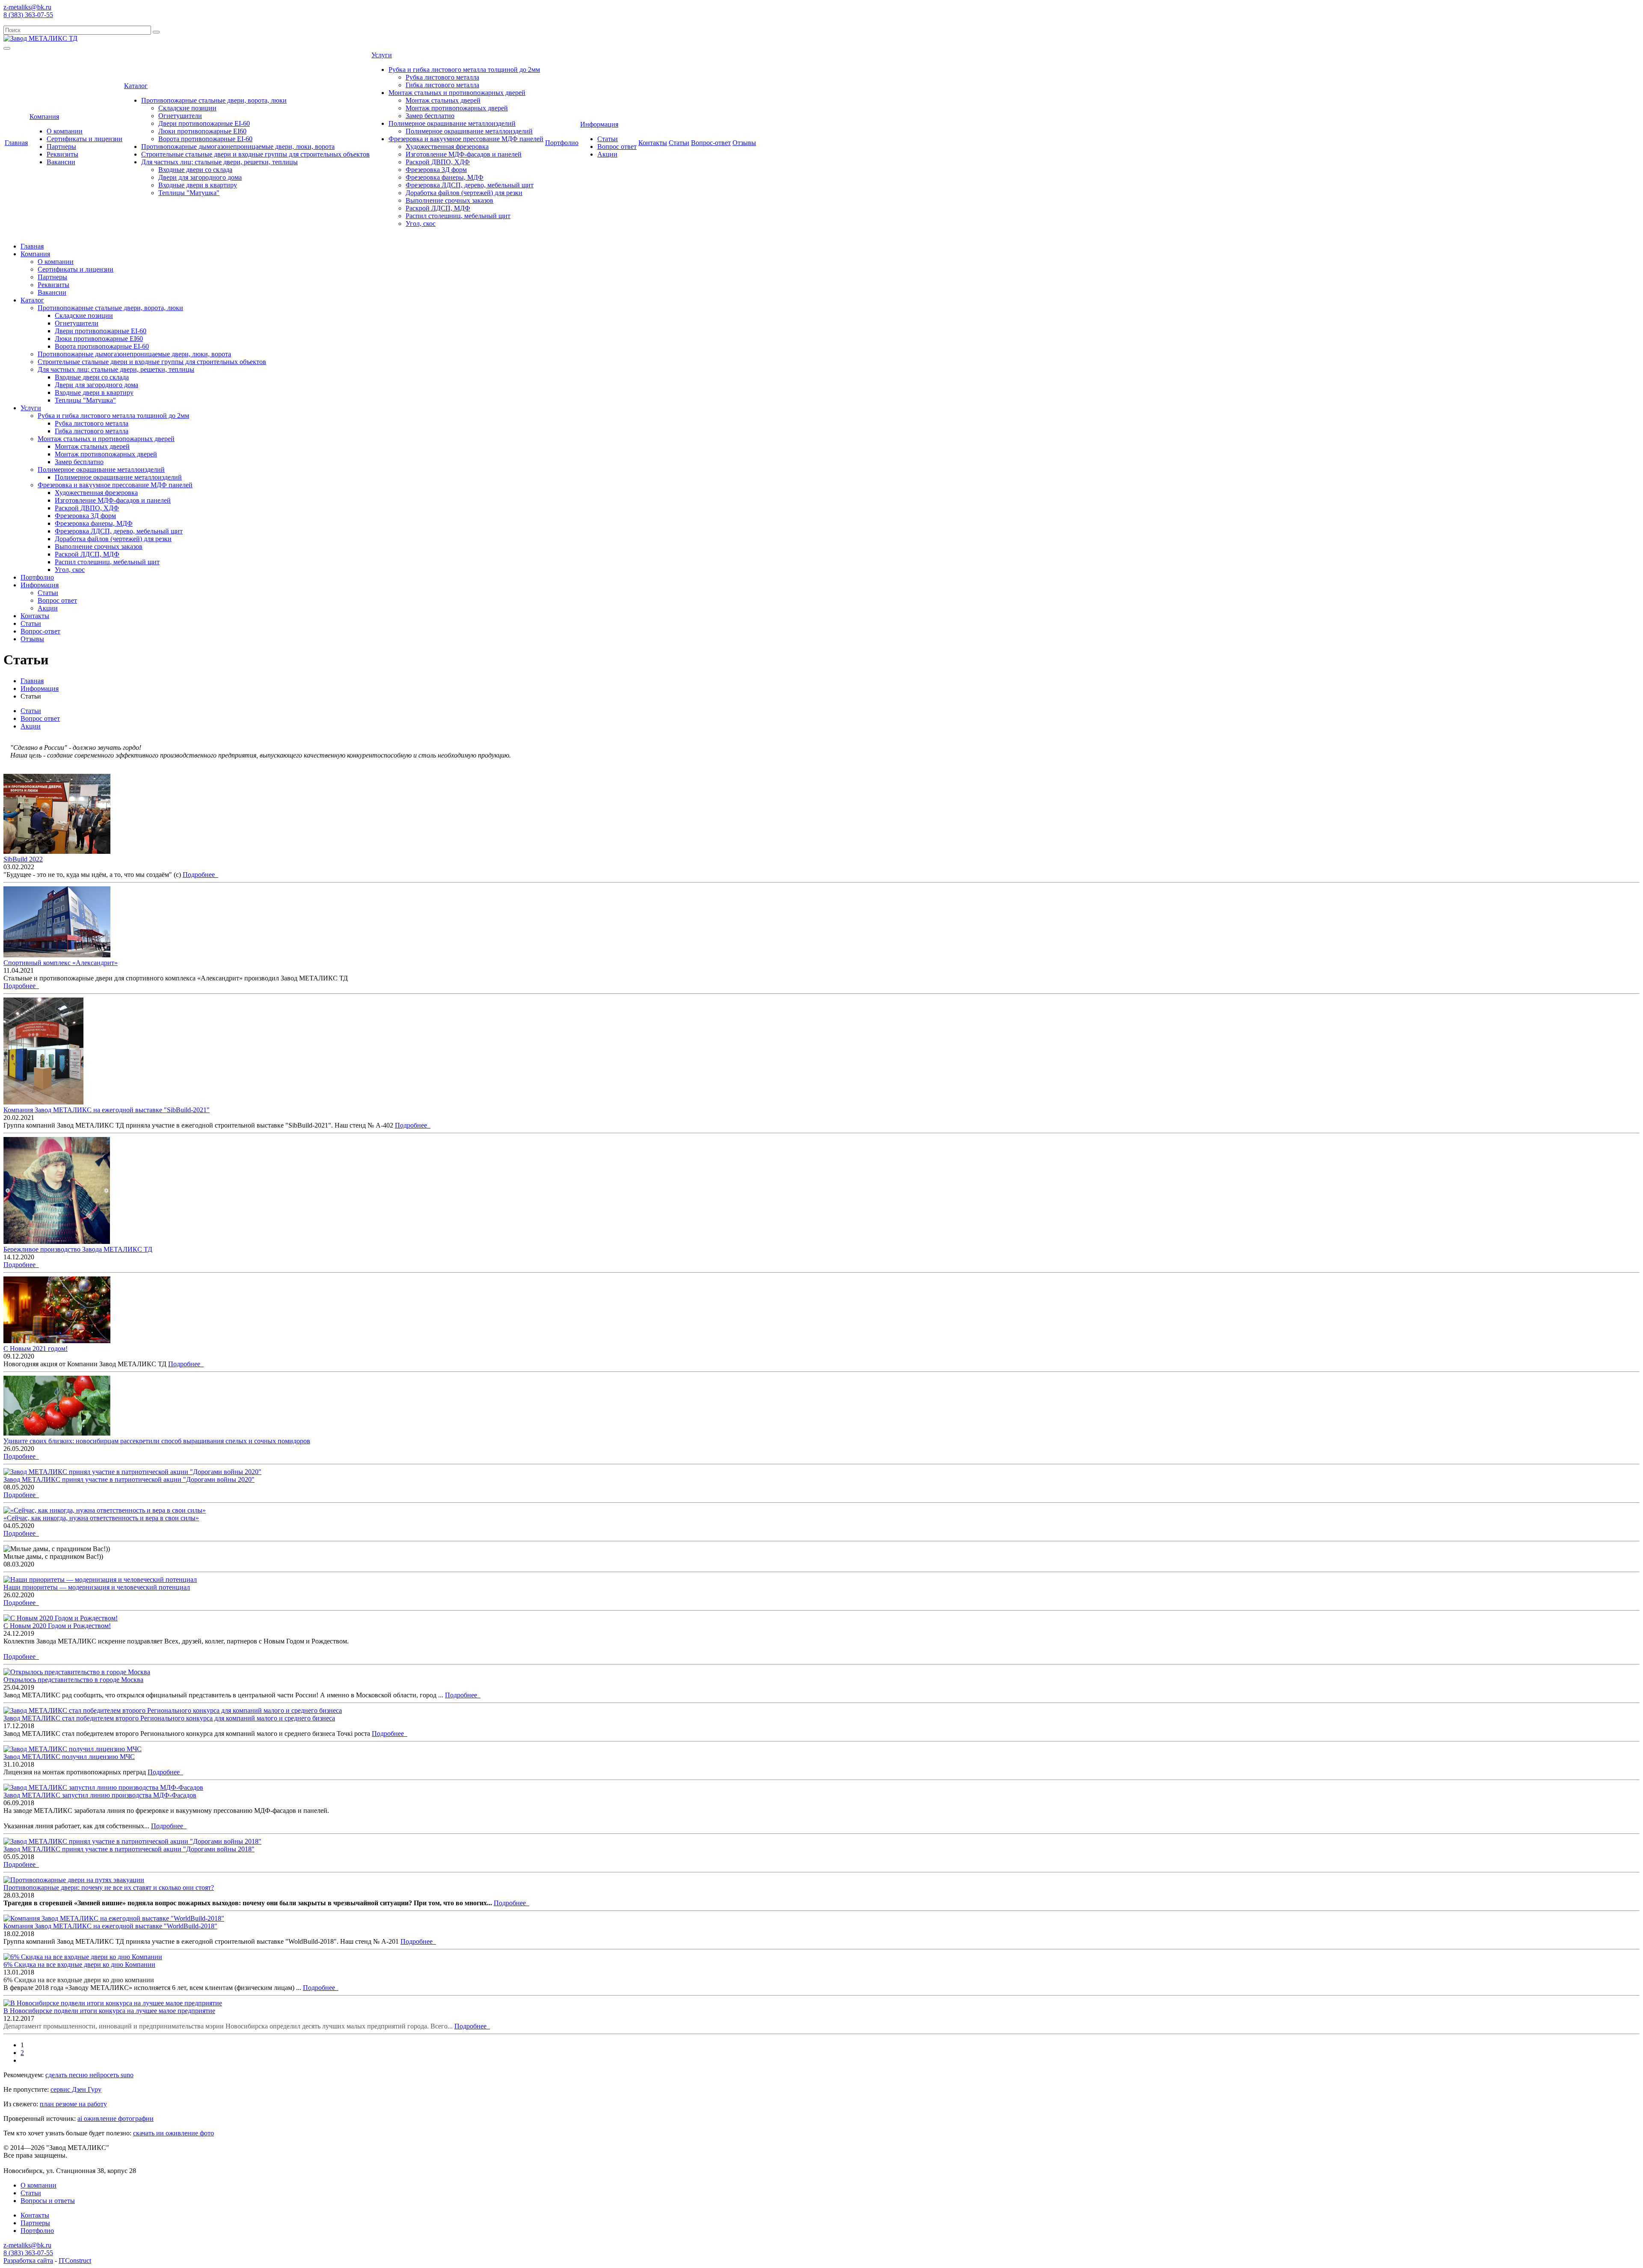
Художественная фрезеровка (447, 147)
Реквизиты (62, 154)
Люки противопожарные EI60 (202, 131)
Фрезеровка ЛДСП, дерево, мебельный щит (470, 185)
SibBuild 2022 (23, 859)
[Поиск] (156, 32)
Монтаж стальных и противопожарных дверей (457, 93)
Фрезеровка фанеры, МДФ (445, 177)
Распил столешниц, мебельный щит (458, 216)
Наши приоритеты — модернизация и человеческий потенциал (97, 1587)
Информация (599, 124)
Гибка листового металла (442, 85)
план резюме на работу (73, 2104)
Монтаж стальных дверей (443, 100)
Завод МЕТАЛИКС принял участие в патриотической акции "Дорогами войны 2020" (129, 1479)
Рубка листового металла (442, 77)
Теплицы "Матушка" (189, 193)
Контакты (653, 143)
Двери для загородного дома (200, 177)
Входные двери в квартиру (198, 185)
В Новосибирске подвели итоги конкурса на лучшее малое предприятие (109, 2011)
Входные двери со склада (195, 170)
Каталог (136, 86)
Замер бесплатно (430, 116)
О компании (65, 131)
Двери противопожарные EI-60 (204, 123)
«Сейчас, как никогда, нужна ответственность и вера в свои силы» (101, 1518)
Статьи (608, 139)
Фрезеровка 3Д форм (436, 170)
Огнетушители (180, 116)
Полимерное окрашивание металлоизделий (452, 123)
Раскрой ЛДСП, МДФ (438, 208)
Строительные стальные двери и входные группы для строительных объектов (255, 154)
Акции (607, 154)
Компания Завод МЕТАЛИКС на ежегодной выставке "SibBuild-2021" (107, 1110)
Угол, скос (421, 224)
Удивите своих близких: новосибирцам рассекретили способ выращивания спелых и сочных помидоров (157, 1441)
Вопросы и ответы (48, 2201)
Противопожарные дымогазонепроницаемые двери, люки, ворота (238, 147)
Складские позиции (187, 108)
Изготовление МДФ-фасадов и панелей (464, 154)
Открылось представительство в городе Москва (73, 1680)
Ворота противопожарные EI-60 (205, 139)
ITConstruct (75, 2261)
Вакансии (61, 162)
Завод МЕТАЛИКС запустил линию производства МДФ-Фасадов (100, 1795)
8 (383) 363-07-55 (28, 15)
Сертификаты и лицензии (85, 139)
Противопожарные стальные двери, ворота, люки (214, 100)
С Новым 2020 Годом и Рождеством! (57, 1626)
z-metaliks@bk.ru (27, 7)
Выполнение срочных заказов (449, 200)
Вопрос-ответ (711, 143)
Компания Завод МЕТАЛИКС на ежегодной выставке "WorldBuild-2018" (110, 1926)
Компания (44, 117)
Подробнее (200, 875)
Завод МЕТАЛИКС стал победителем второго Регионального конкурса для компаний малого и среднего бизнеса (169, 1718)
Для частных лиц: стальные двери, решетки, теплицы (219, 162)
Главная (16, 143)
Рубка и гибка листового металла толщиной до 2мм (464, 70)
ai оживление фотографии (116, 2118)
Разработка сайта (28, 2261)
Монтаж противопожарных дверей (457, 108)
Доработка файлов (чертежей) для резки (464, 193)
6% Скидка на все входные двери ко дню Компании (79, 1965)
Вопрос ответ (617, 147)
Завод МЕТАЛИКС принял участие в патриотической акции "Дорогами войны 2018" (129, 1849)
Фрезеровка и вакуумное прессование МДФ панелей (466, 139)
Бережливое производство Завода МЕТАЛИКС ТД (78, 1249)
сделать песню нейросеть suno (89, 2075)
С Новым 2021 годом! (36, 1349)
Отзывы (744, 143)
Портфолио (562, 143)
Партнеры (61, 147)
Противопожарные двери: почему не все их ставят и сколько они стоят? (109, 1888)
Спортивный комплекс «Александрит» (61, 963)
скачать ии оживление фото (173, 2133)
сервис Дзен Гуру (76, 2089)
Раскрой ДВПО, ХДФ (438, 162)
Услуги (382, 55)
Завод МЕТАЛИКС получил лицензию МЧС (69, 1757)
